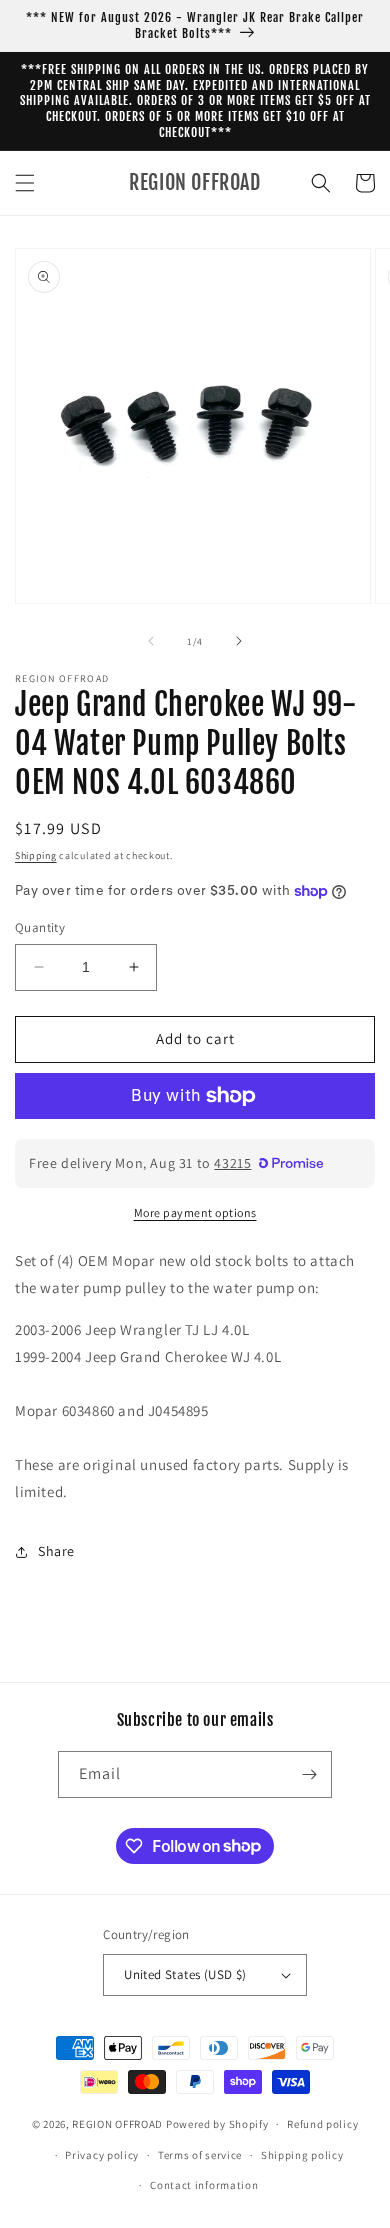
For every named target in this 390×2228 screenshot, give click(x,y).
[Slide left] (151, 641)
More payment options (195, 1212)
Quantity (40, 927)
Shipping (36, 855)
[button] (25, 183)
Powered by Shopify (217, 2124)
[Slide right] (239, 641)
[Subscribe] (309, 1774)
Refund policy (322, 2124)
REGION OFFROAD (117, 2124)
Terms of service (200, 2155)
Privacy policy (102, 2155)
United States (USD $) (185, 1974)
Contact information (204, 2185)
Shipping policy (302, 2155)
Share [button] (56, 1551)
